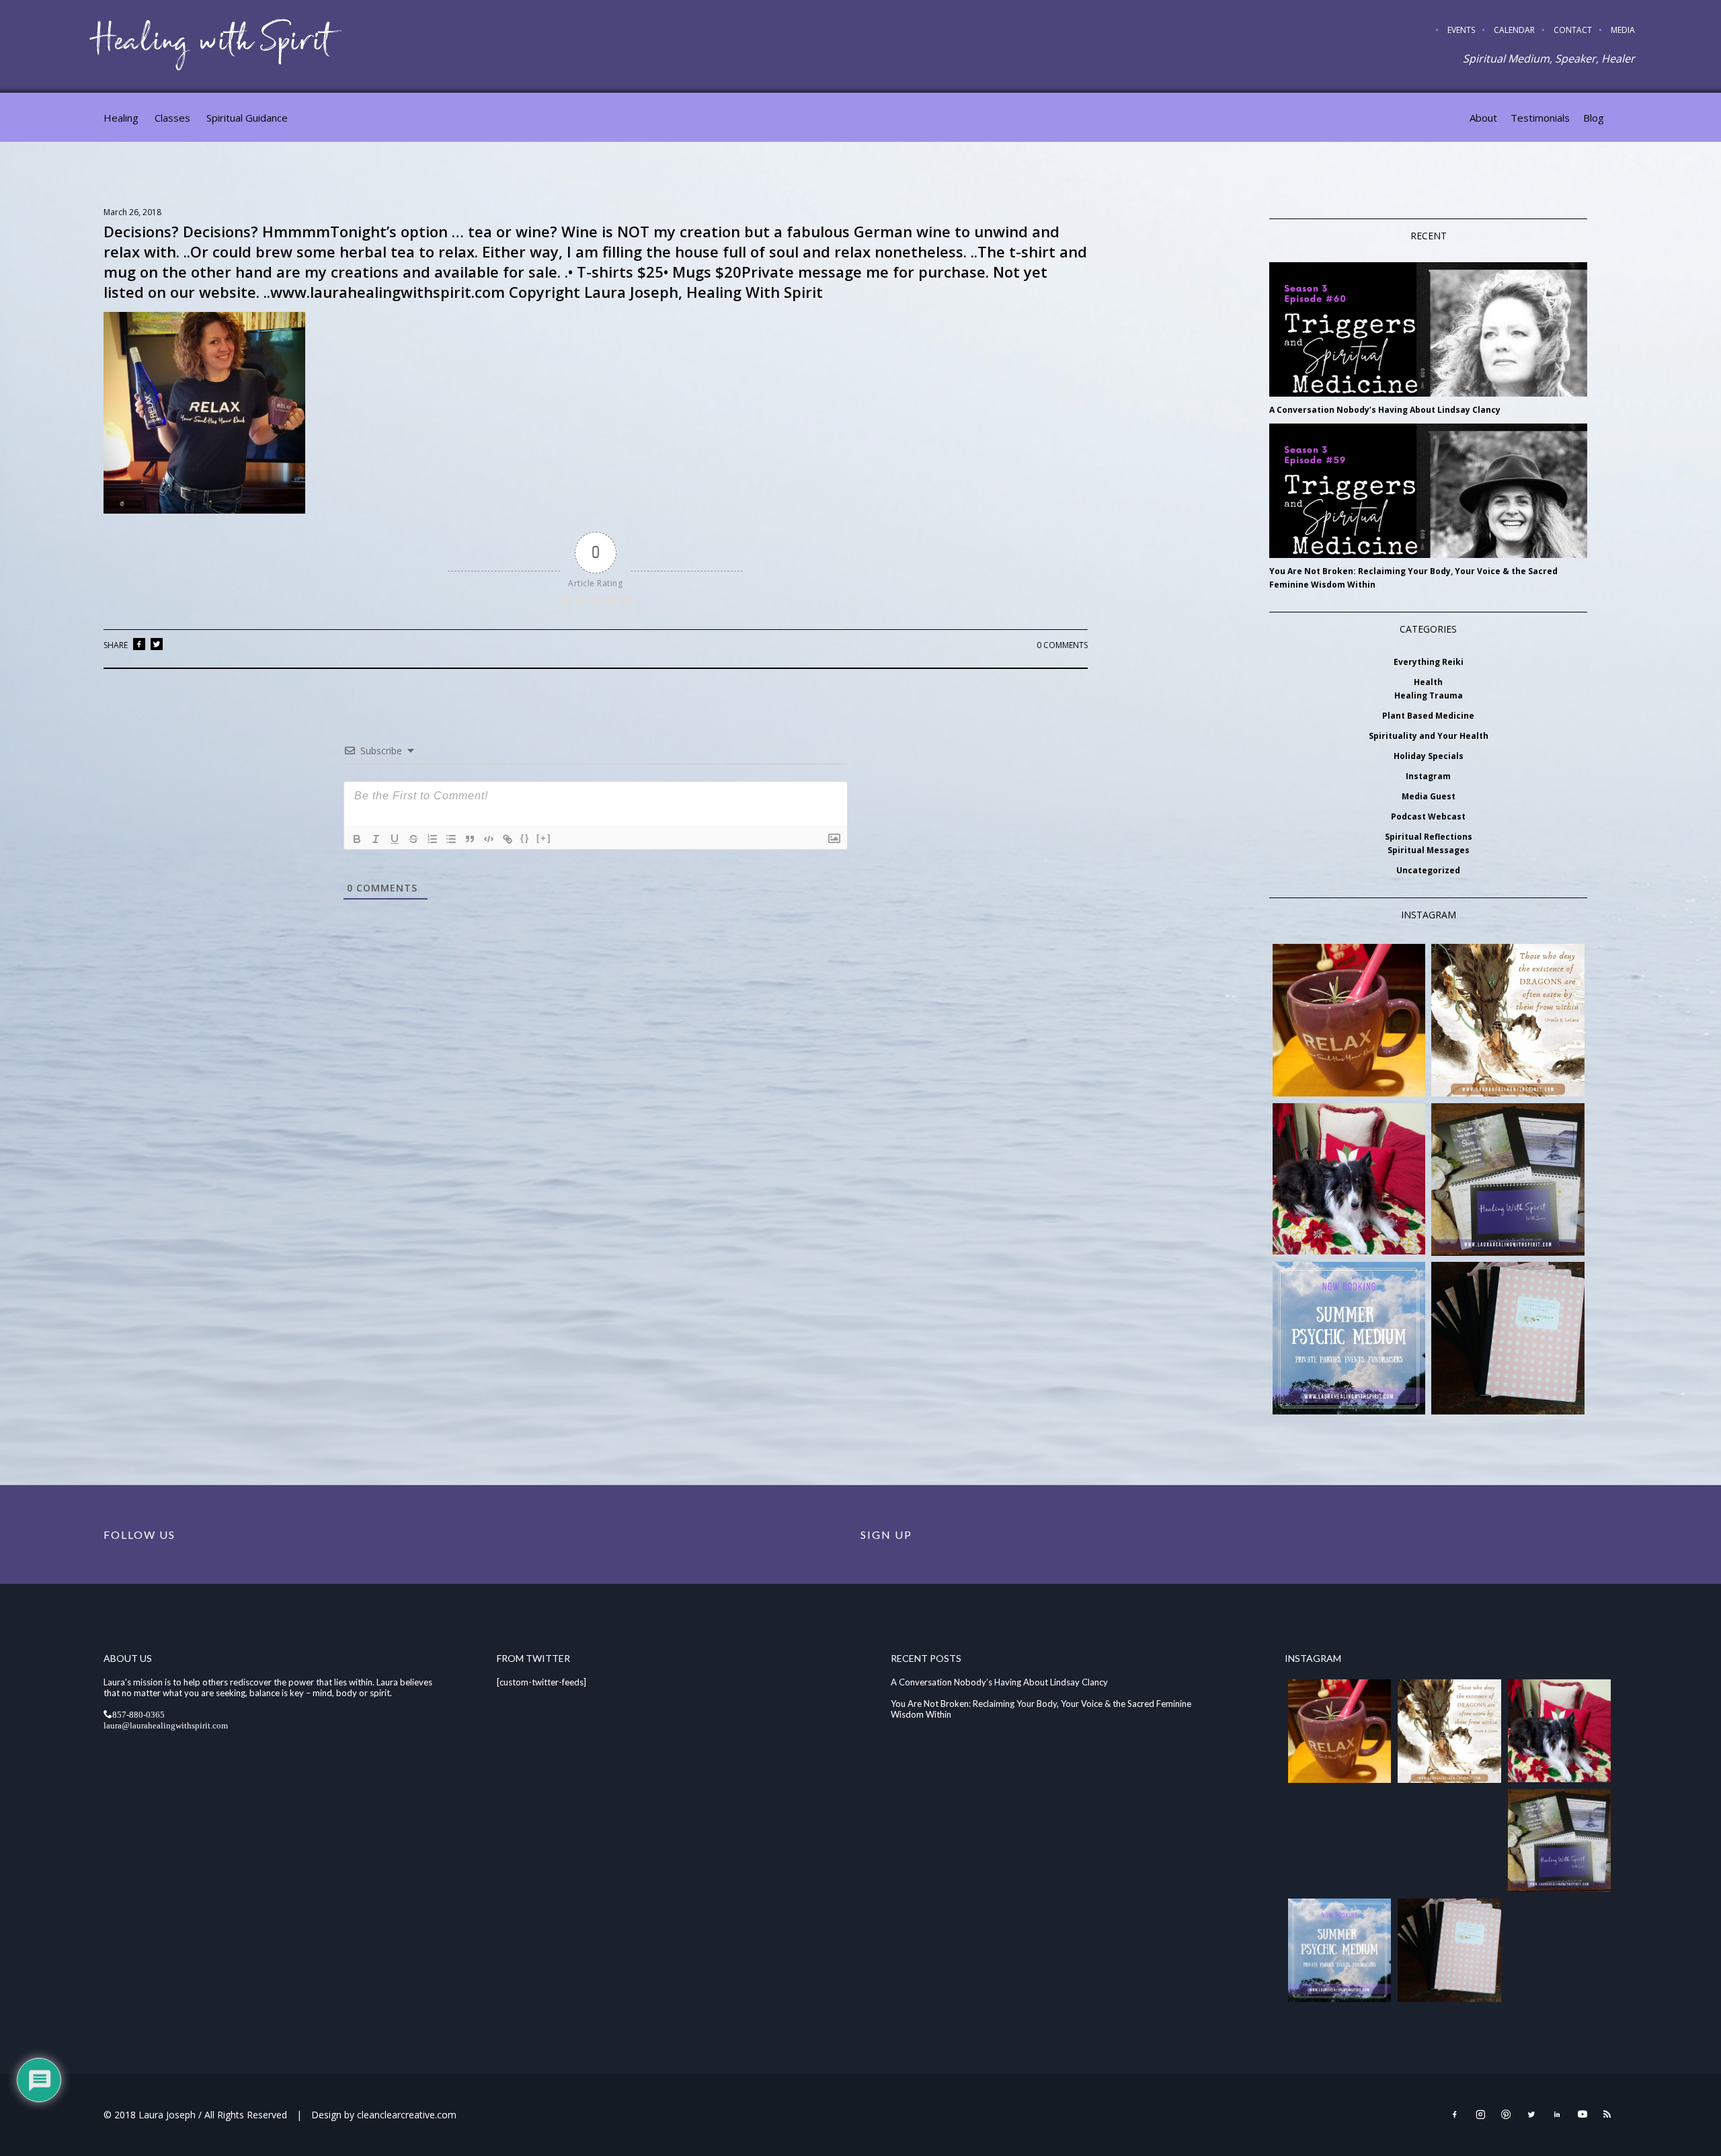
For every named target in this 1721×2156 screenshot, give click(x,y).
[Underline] (395, 839)
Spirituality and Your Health (1429, 736)
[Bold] (357, 839)
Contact (1573, 30)
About (1483, 118)
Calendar (1514, 30)
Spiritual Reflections (1429, 837)
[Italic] (376, 839)
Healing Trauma (1429, 695)
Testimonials (1540, 118)
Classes (172, 118)
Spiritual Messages (1429, 850)
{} (525, 838)
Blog (1594, 118)
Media (1623, 30)
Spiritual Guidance (247, 118)
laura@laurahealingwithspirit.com (166, 1725)
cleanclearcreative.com (407, 2115)
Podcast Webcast (1428, 816)
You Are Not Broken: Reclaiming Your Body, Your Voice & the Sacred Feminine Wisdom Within (1413, 578)
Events (1461, 30)
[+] (544, 838)
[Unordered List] (451, 839)
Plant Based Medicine (1428, 716)
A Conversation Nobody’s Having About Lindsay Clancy (1385, 410)
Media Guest (1429, 796)
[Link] (508, 839)
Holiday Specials (1429, 756)
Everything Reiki (1429, 662)
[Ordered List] (432, 839)
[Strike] (413, 839)
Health (1428, 682)
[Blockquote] (470, 839)
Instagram (1428, 776)
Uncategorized (1428, 870)
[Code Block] (489, 839)
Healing (121, 118)
